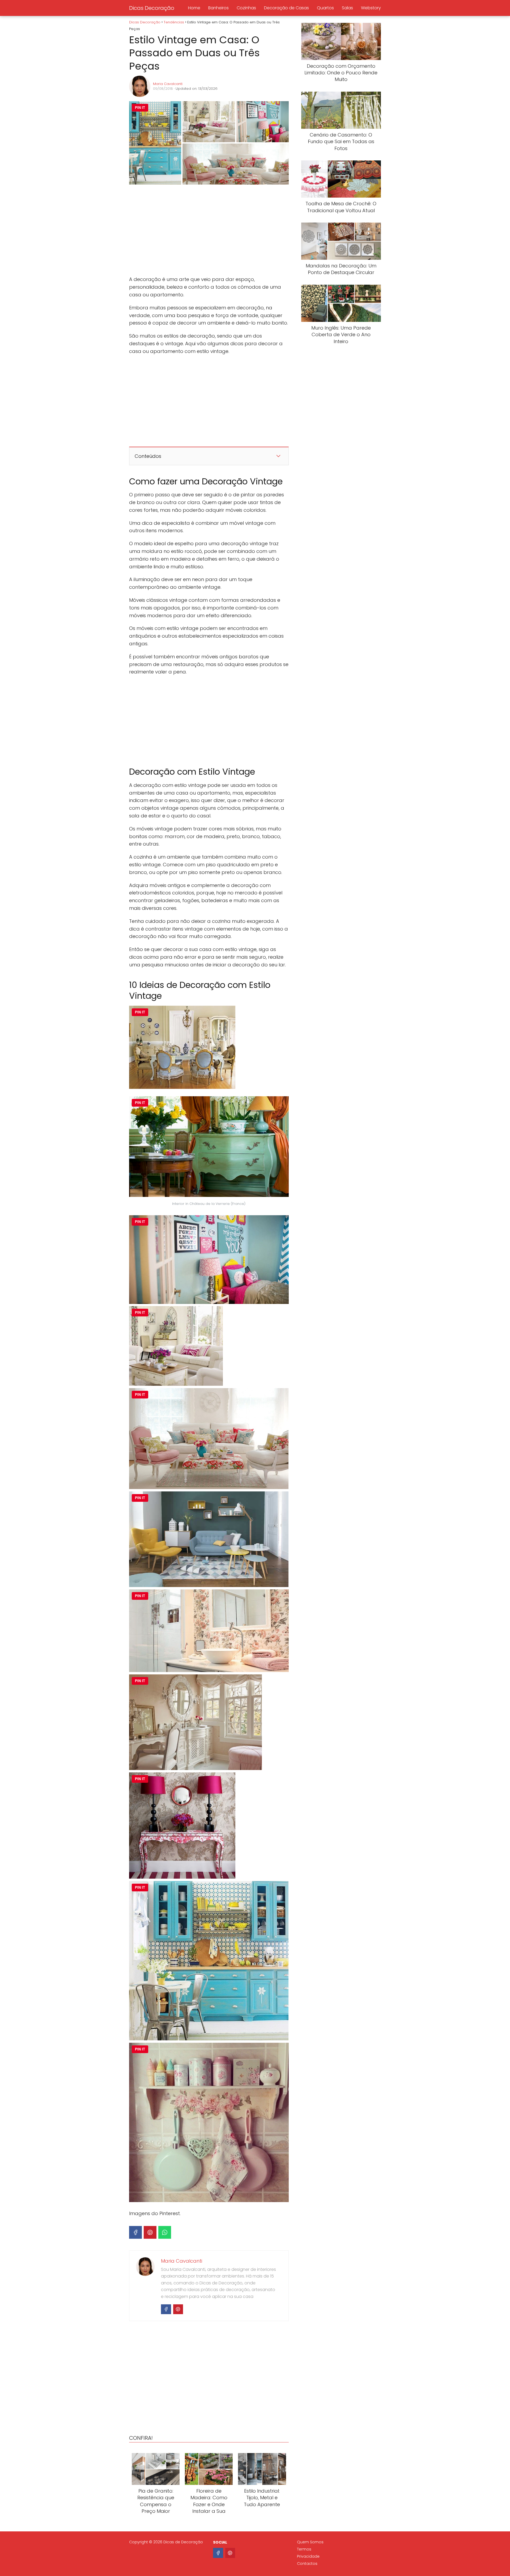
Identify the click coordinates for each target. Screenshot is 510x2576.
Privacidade (308, 2556)
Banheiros (218, 8)
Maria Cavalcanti (168, 84)
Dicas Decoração (152, 8)
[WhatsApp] (165, 2232)
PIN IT (140, 108)
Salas (347, 8)
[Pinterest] (150, 2232)
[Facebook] (135, 2232)
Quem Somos (310, 2542)
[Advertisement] (209, 231)
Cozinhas (246, 8)
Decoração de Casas (286, 8)
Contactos (307, 2564)
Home (194, 8)
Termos (304, 2549)
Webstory (371, 8)
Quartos (325, 8)
